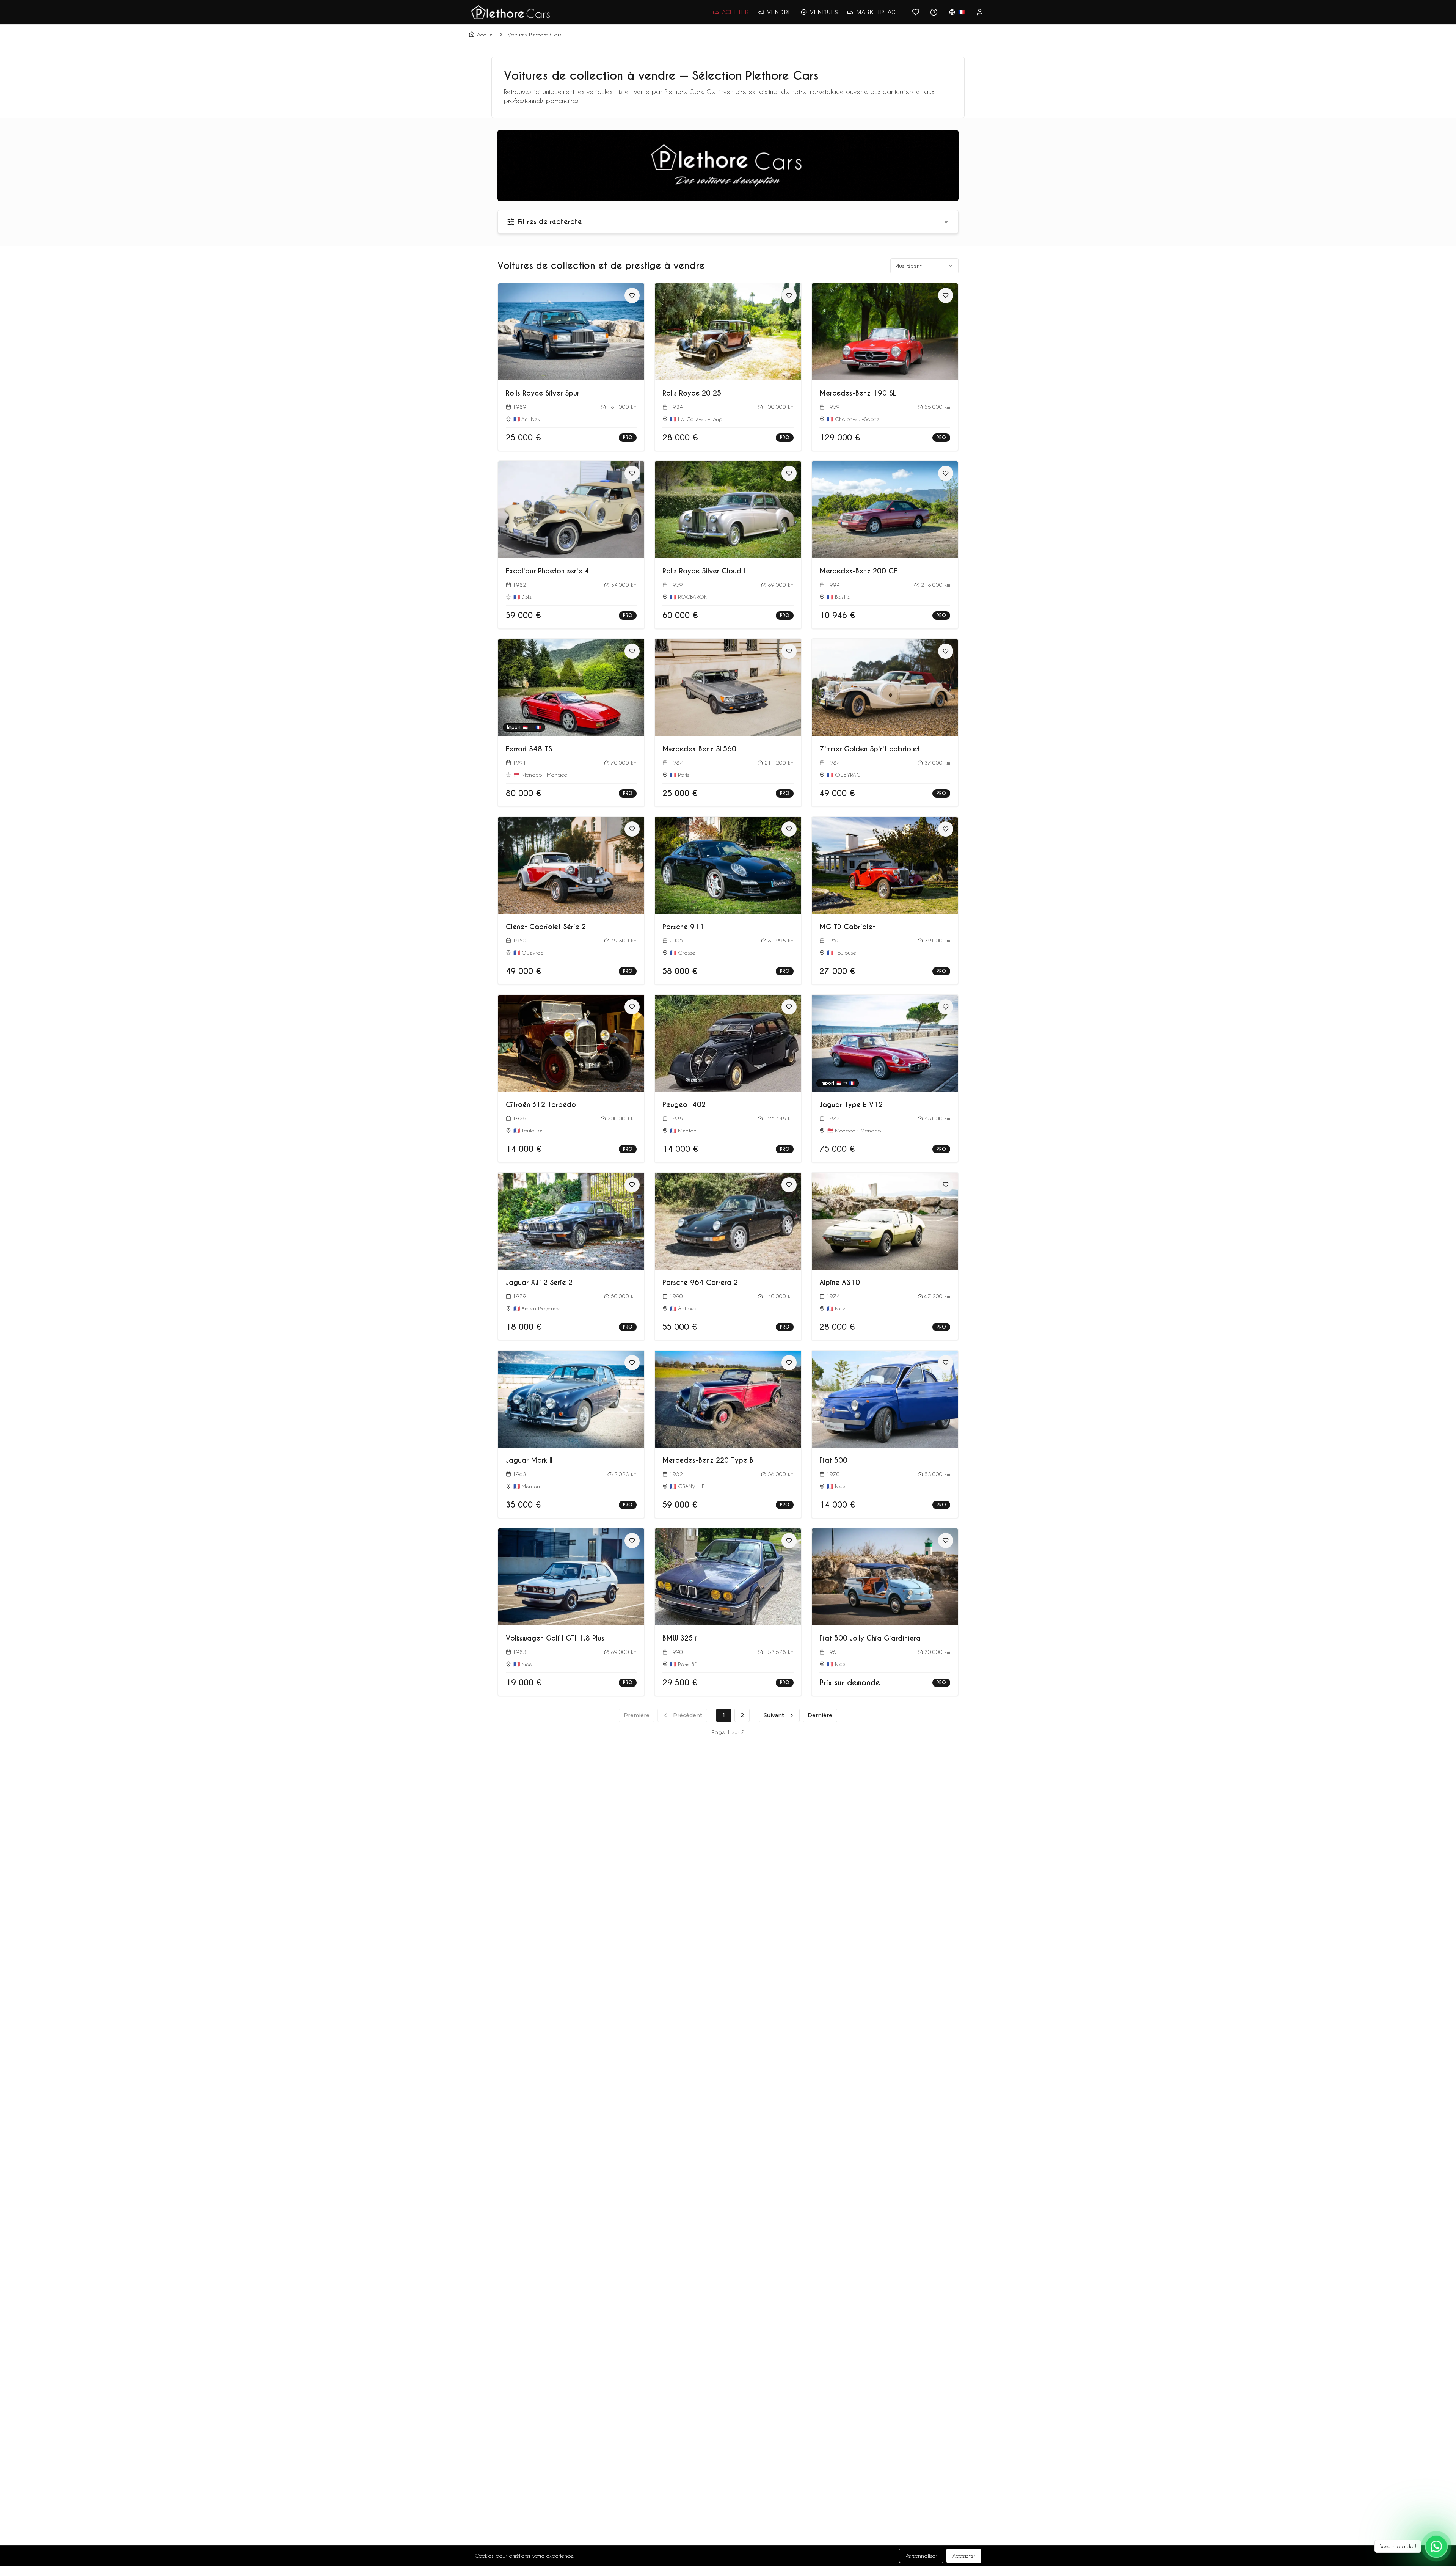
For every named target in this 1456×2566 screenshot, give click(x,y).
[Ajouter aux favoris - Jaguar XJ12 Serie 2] (632, 1185)
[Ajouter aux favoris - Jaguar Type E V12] (946, 1007)
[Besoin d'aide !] (1436, 2546)
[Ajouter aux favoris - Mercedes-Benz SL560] (789, 651)
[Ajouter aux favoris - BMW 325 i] (789, 1541)
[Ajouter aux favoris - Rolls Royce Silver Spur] (632, 295)
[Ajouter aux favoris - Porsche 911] (789, 829)
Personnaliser (921, 2556)
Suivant (774, 1715)
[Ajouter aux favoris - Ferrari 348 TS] (632, 651)
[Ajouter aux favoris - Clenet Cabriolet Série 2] (632, 829)
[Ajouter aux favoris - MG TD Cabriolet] (946, 829)
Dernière (820, 1715)
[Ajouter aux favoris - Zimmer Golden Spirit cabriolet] (946, 651)
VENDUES (824, 12)
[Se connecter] (980, 12)
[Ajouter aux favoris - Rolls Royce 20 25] (789, 295)
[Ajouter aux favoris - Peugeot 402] (789, 1007)
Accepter (964, 2556)
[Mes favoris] (916, 12)
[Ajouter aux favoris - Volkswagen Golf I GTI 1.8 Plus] (632, 1541)
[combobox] (924, 266)
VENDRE (779, 12)
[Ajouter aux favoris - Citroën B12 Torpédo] (632, 1007)
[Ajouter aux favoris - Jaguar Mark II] (632, 1363)
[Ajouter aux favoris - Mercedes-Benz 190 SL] (946, 295)
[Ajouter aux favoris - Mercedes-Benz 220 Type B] (789, 1363)
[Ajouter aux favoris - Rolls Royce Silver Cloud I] (789, 473)
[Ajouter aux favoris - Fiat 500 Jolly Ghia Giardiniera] (946, 1541)
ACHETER (735, 12)
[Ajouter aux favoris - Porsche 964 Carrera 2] (789, 1185)
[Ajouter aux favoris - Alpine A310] (946, 1185)
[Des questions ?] (934, 12)
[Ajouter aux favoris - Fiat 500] (946, 1363)
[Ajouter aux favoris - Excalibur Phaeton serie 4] (632, 473)
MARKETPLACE (878, 12)
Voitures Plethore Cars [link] (535, 34)
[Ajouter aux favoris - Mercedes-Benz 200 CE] (946, 473)
